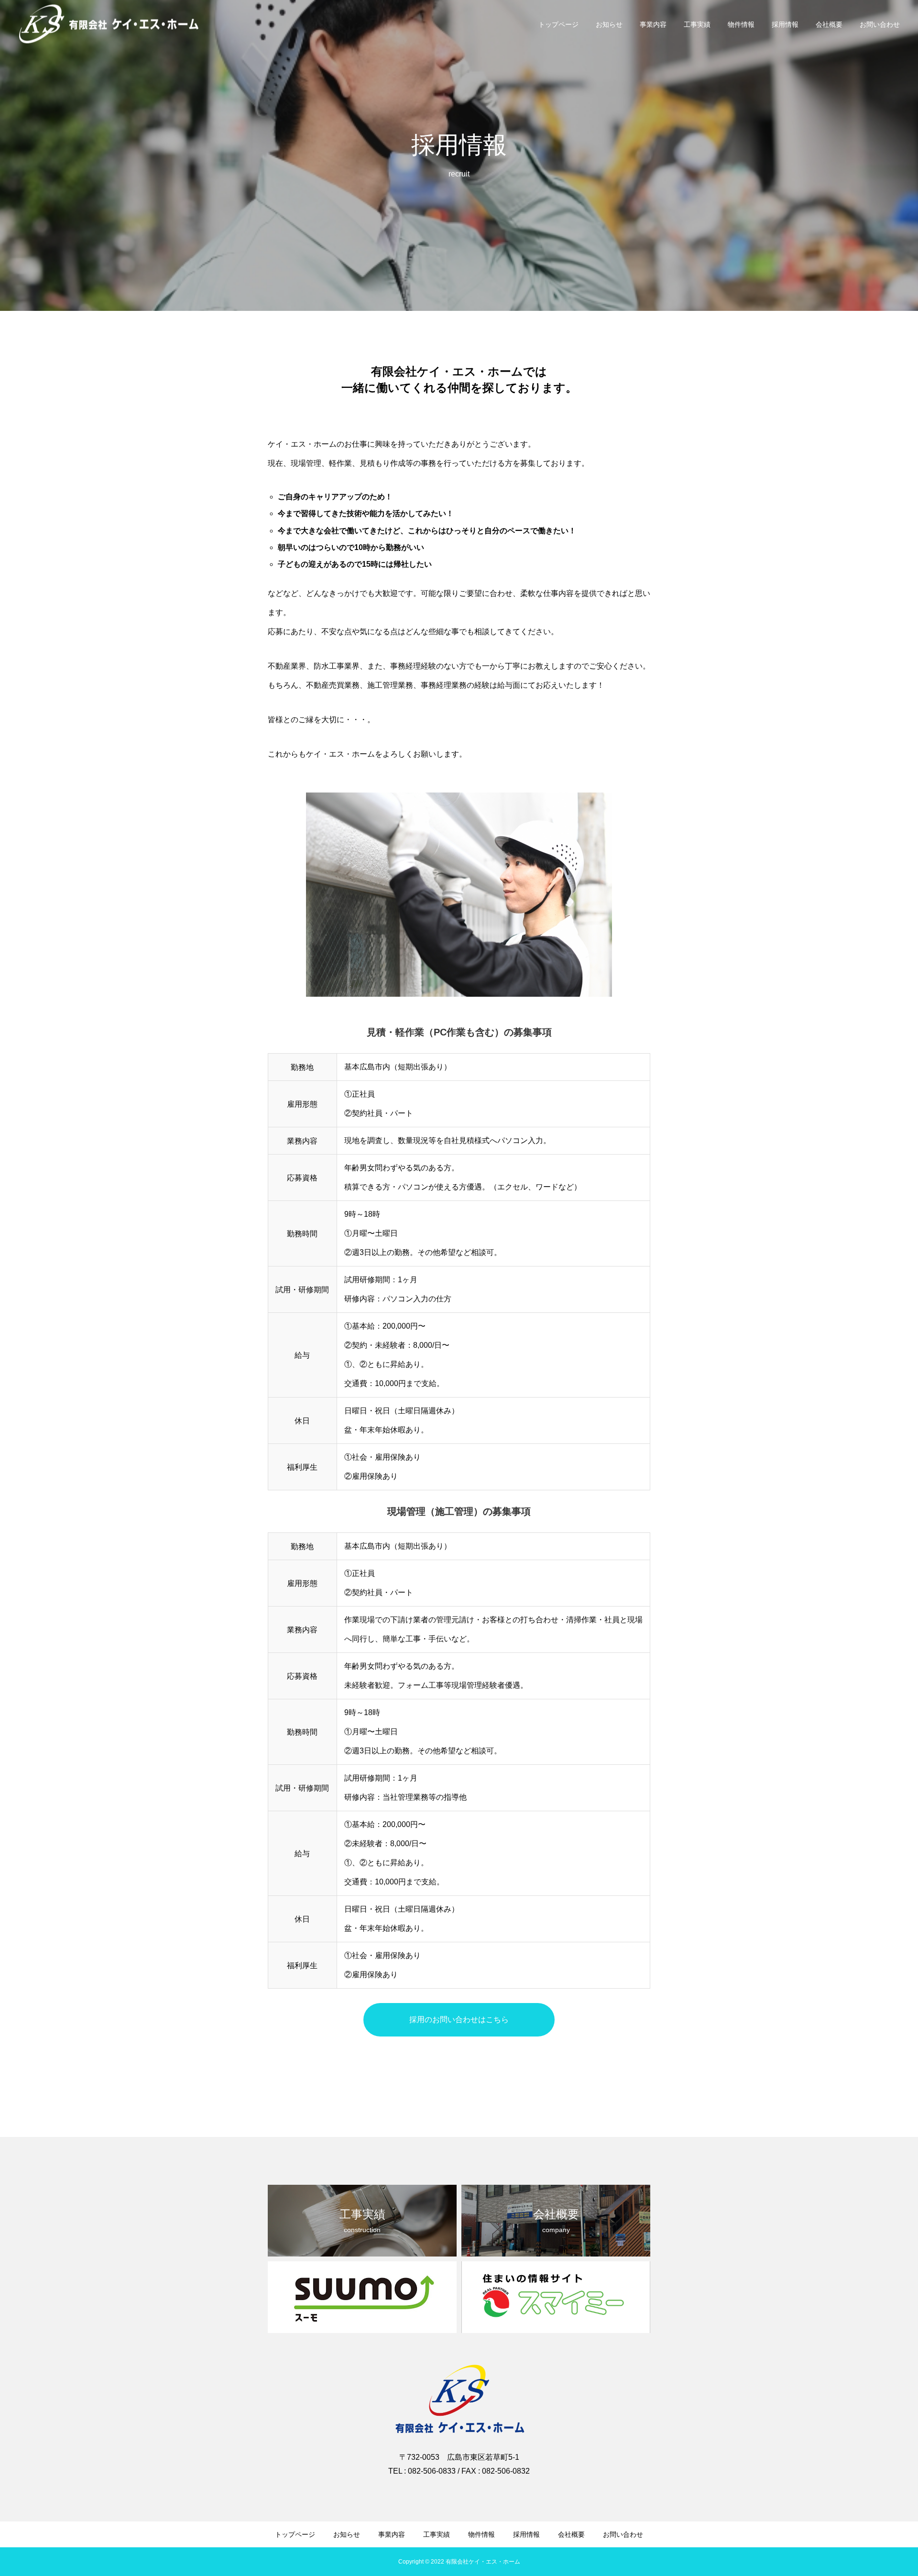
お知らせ (609, 24)
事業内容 (653, 24)
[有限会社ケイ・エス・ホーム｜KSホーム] (109, 24)
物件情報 (741, 24)
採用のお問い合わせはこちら (459, 2020)
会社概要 (829, 24)
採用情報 (785, 24)
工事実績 (697, 24)
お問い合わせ (880, 24)
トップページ (558, 24)
